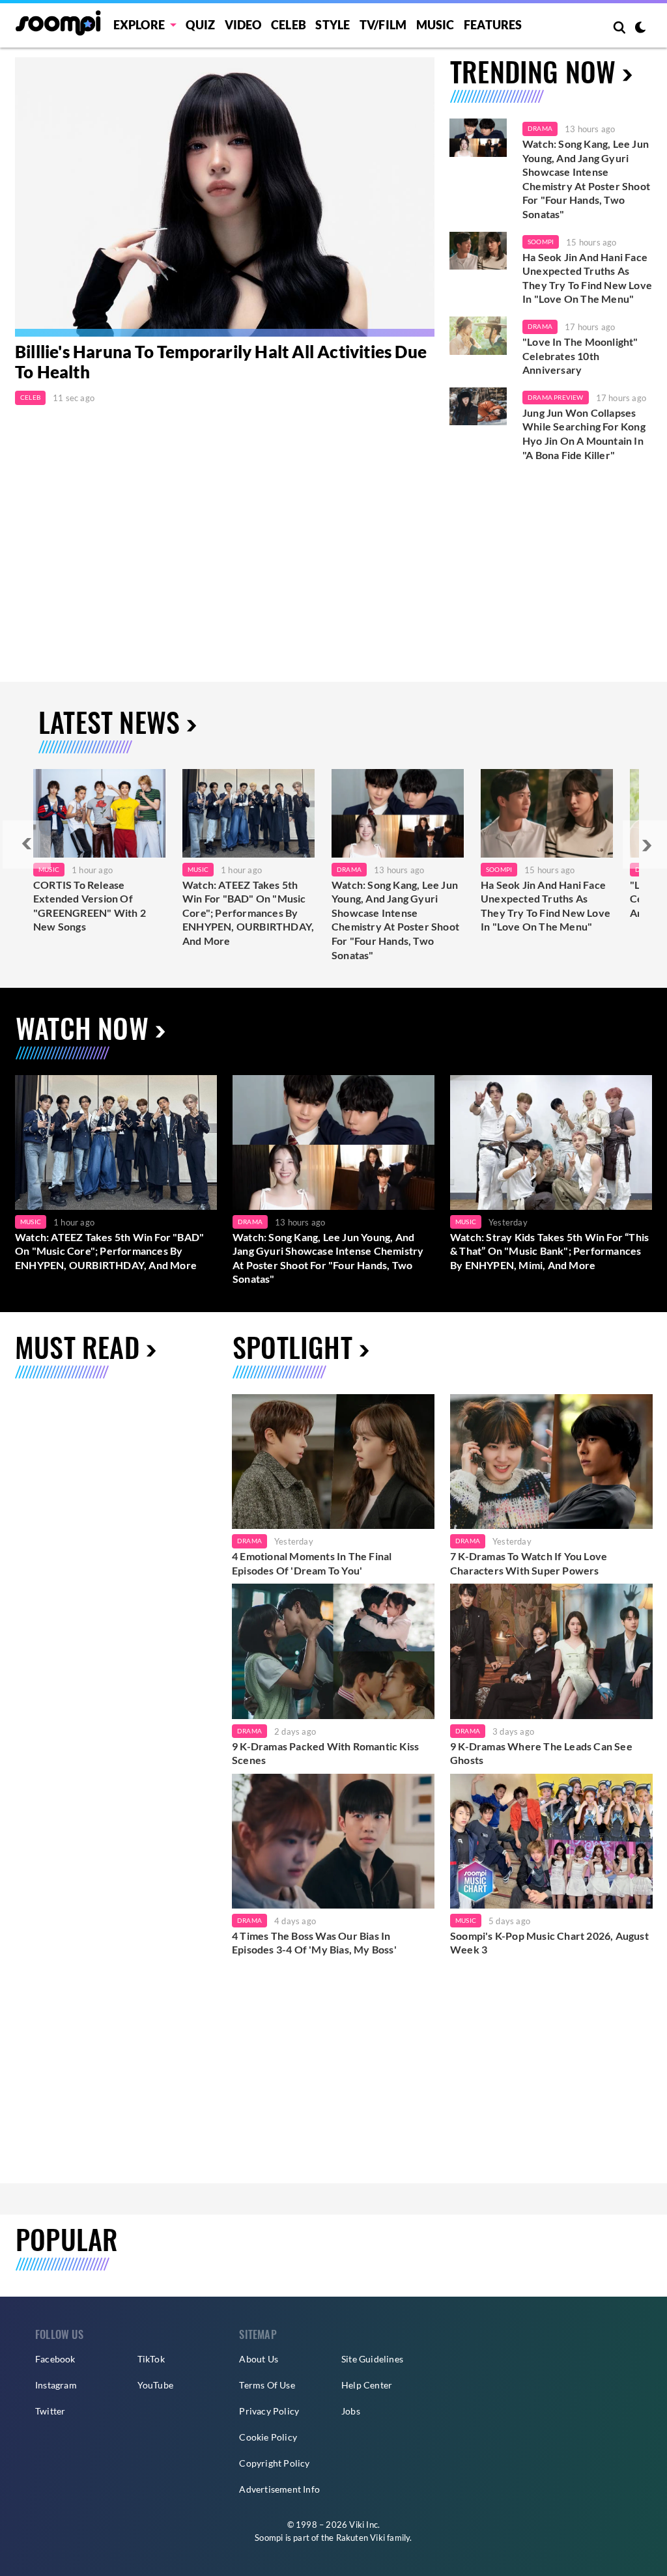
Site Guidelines (372, 2359)
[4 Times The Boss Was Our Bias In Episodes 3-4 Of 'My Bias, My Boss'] (333, 1841)
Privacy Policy (269, 2411)
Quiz (200, 25)
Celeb (289, 25)
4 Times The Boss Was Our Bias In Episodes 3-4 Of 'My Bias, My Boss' (314, 1943)
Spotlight (292, 1347)
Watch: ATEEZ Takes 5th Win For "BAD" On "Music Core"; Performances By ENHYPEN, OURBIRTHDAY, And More (248, 913)
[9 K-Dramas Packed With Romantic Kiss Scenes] (333, 1651)
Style (333, 25)
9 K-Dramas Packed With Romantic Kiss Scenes (325, 1753)
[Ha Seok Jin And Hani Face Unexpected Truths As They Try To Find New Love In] (547, 813)
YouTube (155, 2385)
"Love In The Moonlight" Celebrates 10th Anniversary (580, 356)
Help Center (367, 2385)
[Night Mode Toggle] (640, 29)
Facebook (55, 2359)
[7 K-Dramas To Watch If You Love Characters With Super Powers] (551, 1462)
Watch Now (82, 1028)
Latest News (109, 721)
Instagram (56, 2385)
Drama (540, 128)
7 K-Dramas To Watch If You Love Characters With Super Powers (529, 1563)
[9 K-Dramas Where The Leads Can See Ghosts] (551, 1651)
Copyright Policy (274, 2463)
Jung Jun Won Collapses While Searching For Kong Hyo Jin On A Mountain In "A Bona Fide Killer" (584, 434)
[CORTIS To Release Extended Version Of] (99, 813)
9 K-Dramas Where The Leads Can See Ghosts (541, 1753)
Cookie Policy (268, 2437)
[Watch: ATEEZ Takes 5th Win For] (248, 813)
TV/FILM (383, 25)
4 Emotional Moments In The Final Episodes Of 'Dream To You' (312, 1563)
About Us (259, 2359)
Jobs (351, 2411)
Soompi (541, 242)
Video (243, 25)
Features (493, 25)
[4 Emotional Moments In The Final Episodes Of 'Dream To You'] (333, 1462)
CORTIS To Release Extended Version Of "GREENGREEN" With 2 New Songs (90, 906)
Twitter (50, 2411)
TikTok (151, 2359)
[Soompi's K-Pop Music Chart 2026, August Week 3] (551, 1841)
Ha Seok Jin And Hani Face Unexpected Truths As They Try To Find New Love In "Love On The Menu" (587, 278)
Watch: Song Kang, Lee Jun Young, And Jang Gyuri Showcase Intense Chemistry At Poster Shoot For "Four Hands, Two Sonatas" (586, 179)
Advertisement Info (279, 2489)
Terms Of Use (267, 2385)
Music (435, 25)
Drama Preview (556, 397)
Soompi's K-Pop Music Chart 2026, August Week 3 (549, 1943)
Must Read (77, 1347)
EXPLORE (139, 25)
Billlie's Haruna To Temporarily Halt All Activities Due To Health (221, 362)
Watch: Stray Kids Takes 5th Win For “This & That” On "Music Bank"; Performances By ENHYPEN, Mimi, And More (549, 1251)
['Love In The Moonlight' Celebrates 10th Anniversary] (478, 336)
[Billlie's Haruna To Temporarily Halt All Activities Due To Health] (225, 197)
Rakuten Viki (361, 2538)
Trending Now (533, 71)
